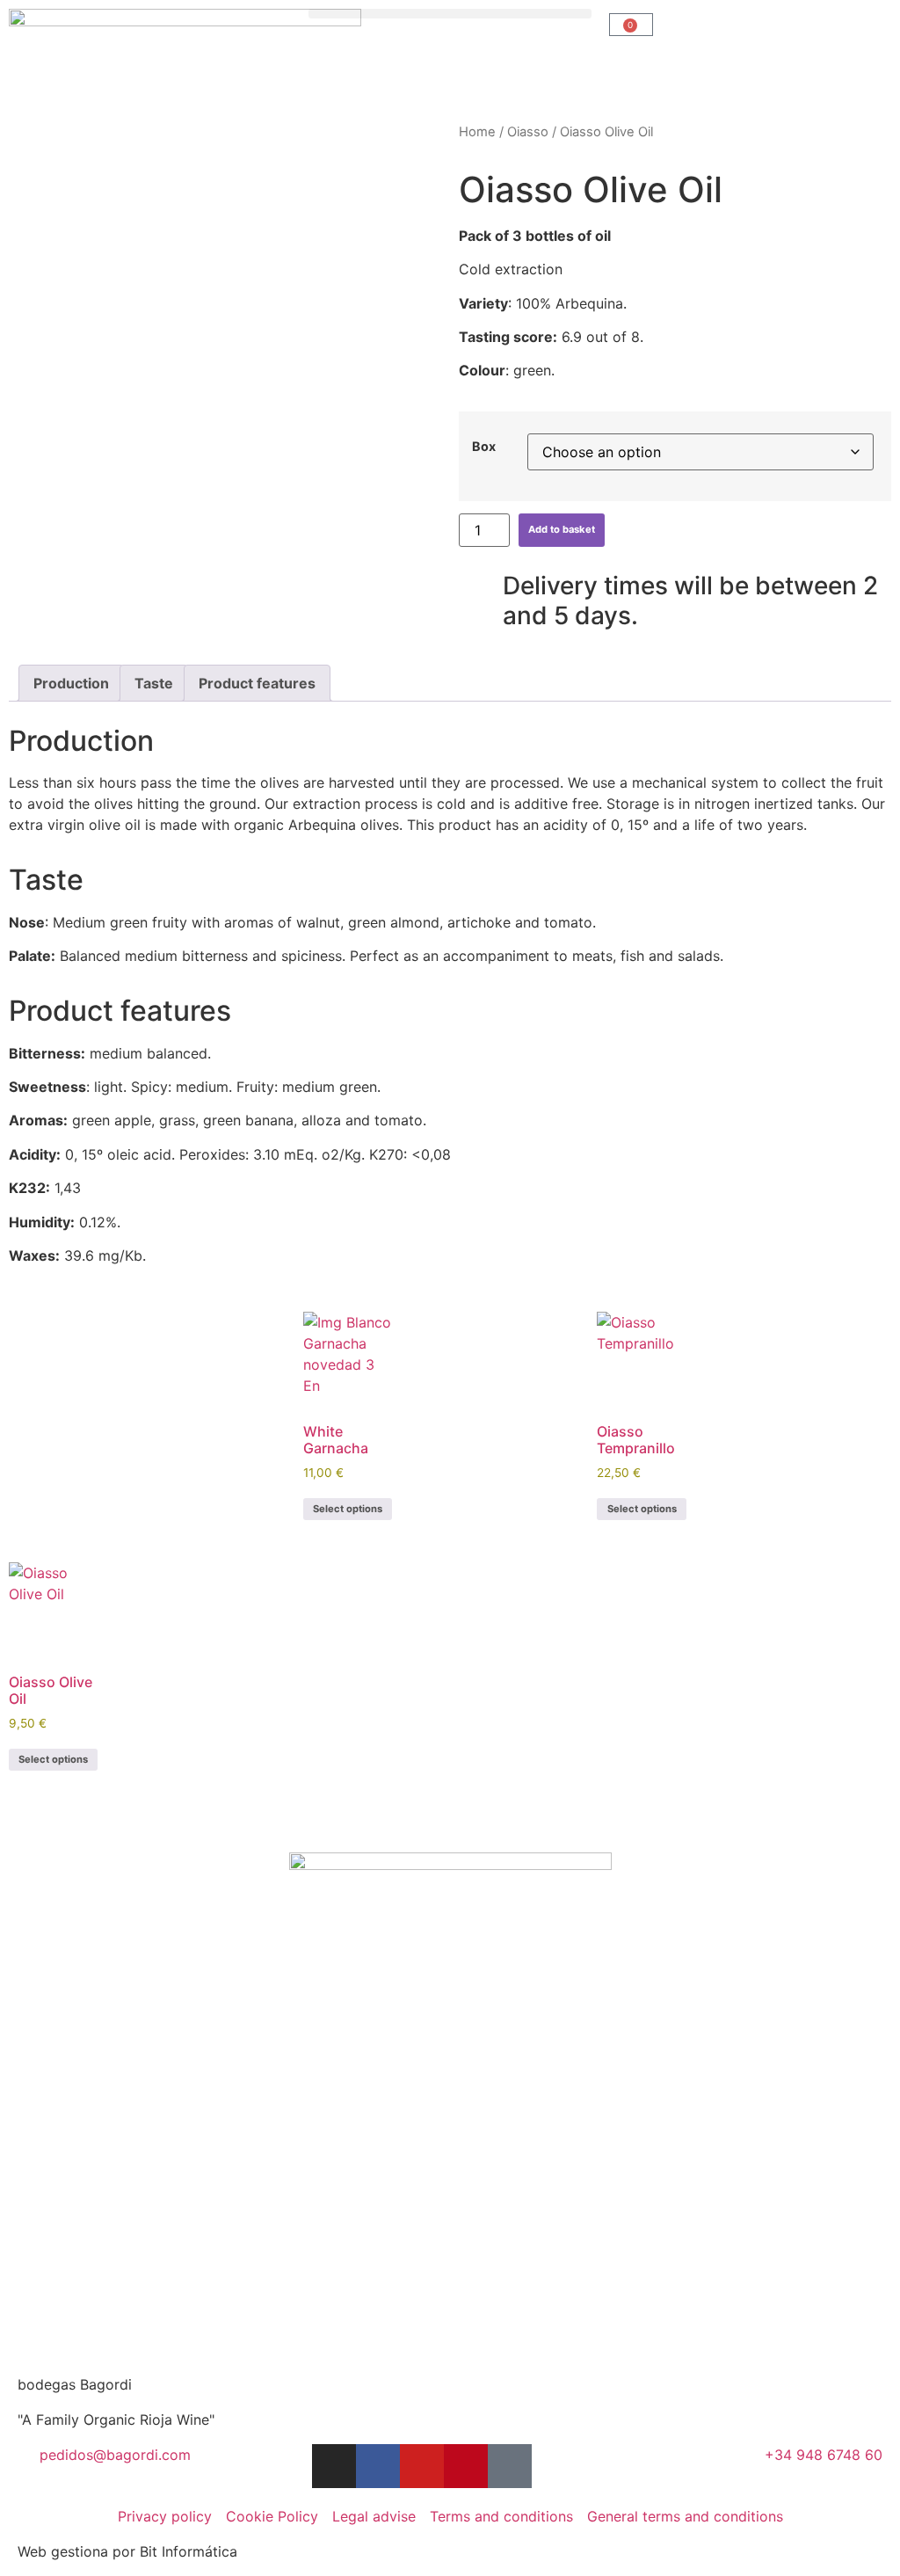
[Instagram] (334, 2466)
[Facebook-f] (378, 2466)
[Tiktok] (510, 2466)
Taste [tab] (154, 683)
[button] (450, 14)
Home (477, 132)
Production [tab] (71, 683)
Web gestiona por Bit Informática (127, 2551)
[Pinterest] (466, 2466)
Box (484, 447)
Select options (348, 1509)
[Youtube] (422, 2466)
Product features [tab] (257, 683)
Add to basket (562, 529)
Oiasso (528, 132)
